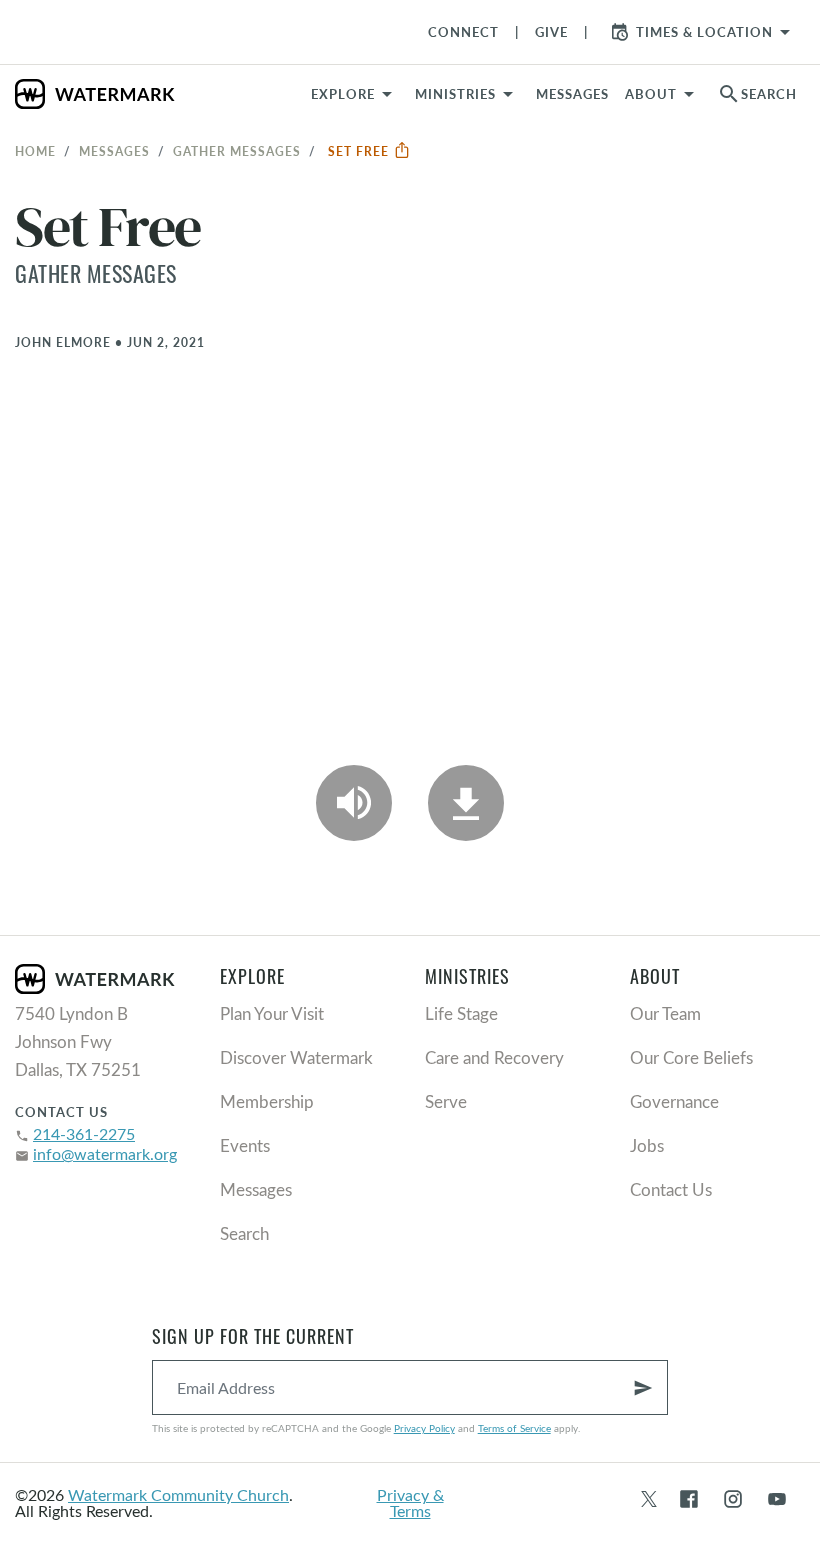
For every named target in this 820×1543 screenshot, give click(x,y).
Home (35, 151)
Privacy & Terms (410, 1502)
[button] (467, 94)
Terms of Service (514, 1428)
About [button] (651, 94)
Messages (114, 151)
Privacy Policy (424, 1428)
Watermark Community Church (178, 1494)
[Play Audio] (354, 803)
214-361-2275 (84, 1133)
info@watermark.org (105, 1153)
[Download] (466, 803)
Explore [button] (343, 94)
